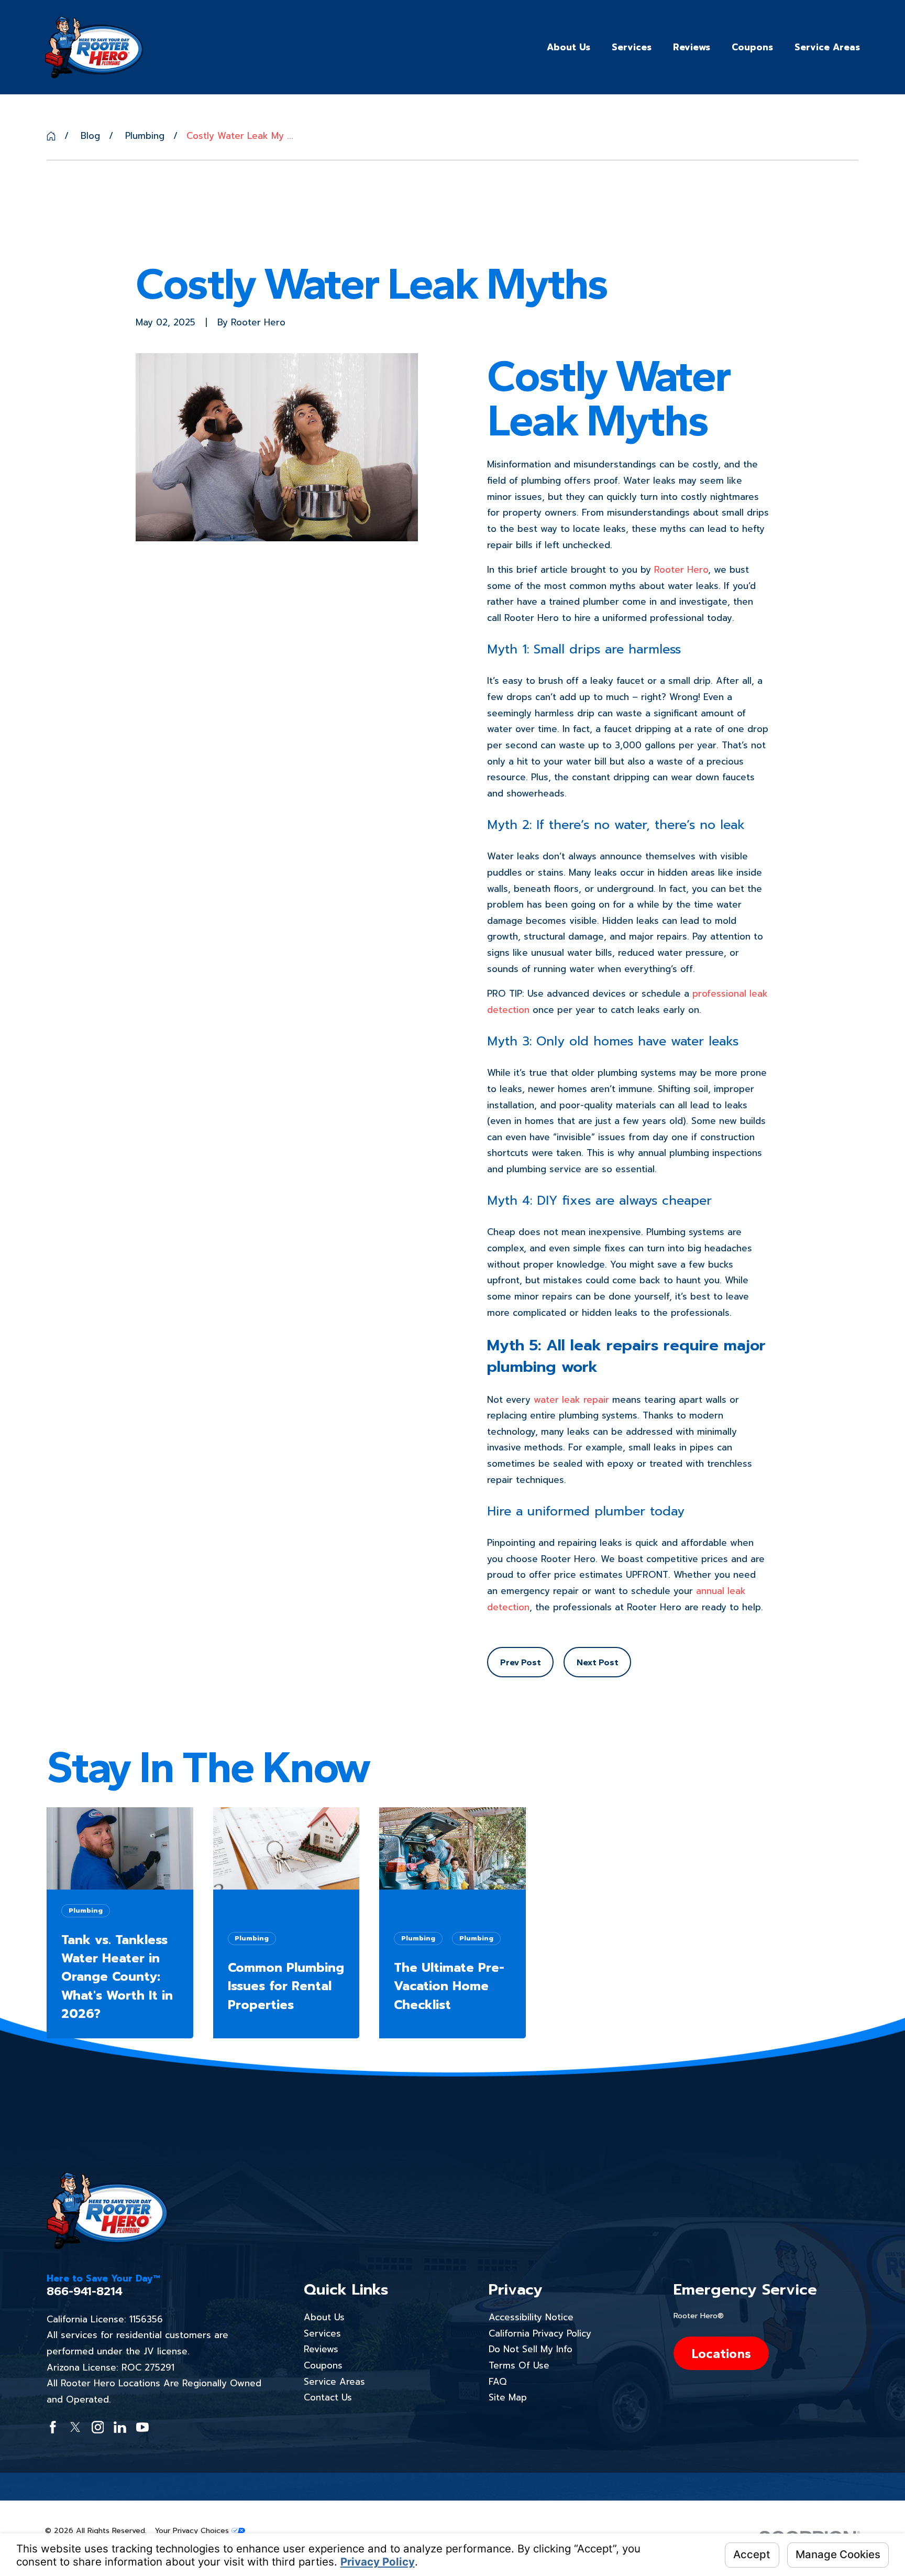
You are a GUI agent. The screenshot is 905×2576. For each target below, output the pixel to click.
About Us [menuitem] (569, 47)
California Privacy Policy (540, 2333)
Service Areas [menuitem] (827, 47)
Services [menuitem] (632, 47)
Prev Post (521, 1662)
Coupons (323, 2365)
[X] (75, 2427)
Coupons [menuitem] (752, 47)
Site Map (508, 2397)
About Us (324, 2317)
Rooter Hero (681, 570)
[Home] (94, 47)
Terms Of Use (519, 2365)
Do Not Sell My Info (531, 2349)
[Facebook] (53, 2427)
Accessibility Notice (531, 2317)
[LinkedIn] (120, 2427)
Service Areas (334, 2382)
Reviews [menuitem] (692, 47)
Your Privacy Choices (193, 2531)
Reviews (321, 2349)
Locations (721, 2353)
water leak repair (571, 1400)
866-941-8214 (85, 2291)
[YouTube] (142, 2427)
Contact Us (328, 2397)
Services (322, 2333)
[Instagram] (98, 2427)
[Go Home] (51, 136)
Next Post (598, 1662)
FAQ (498, 2382)
